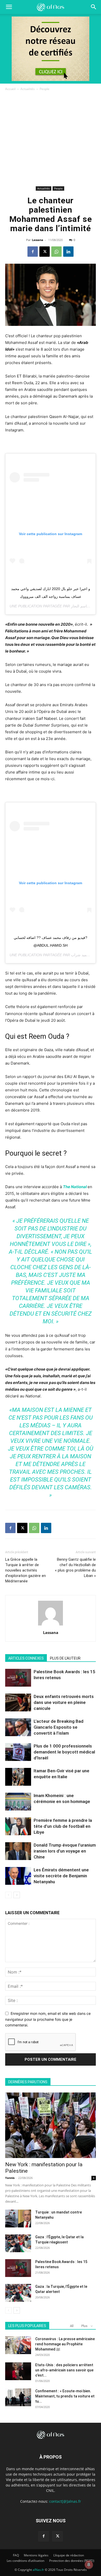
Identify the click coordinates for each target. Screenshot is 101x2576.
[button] (94, 7)
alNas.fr (38, 2570)
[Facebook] (33, 252)
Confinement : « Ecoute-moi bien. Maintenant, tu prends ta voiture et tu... (65, 2396)
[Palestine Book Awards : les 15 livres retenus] (18, 1678)
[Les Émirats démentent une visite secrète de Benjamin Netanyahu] (18, 1876)
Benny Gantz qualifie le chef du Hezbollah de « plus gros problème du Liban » (75, 1568)
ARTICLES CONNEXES (26, 1658)
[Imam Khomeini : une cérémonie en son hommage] (18, 1802)
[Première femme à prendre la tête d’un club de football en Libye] (18, 1826)
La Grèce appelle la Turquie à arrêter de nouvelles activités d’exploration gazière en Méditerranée (26, 1570)
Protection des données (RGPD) (72, 2561)
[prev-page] (8, 1895)
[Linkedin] (68, 252)
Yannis (10, 2178)
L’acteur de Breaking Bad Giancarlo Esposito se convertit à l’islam (59, 1727)
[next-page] (17, 1895)
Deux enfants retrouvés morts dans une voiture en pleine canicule (64, 1702)
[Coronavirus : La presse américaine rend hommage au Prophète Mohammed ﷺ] (18, 2345)
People (45, 89)
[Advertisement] (51, 139)
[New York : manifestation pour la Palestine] (51, 2125)
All (72, 2326)
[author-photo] (51, 1625)
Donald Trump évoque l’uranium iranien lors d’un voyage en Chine (65, 1851)
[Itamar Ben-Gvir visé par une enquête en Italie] (18, 1777)
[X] (45, 252)
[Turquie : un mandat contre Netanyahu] (18, 2219)
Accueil (10, 89)
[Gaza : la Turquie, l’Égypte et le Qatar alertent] (18, 2293)
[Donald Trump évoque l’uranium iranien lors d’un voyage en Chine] (18, 1851)
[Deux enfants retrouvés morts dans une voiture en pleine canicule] (18, 1702)
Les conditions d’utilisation (26, 2561)
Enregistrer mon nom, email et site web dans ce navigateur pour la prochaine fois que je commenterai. (48, 2019)
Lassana (38, 240)
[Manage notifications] (89, 2565)
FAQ (16, 2555)
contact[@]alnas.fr (65, 2501)
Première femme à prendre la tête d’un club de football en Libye (63, 1826)
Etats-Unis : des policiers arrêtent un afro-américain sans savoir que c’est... (64, 2370)
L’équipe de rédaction (69, 2555)
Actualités (28, 89)
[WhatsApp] (56, 252)
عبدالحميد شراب (83, 955)
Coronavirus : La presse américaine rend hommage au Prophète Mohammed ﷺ (65, 2344)
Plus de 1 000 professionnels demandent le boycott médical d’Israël (64, 1752)
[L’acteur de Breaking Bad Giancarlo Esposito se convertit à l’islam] (18, 1727)
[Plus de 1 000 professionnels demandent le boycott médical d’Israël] (18, 1752)
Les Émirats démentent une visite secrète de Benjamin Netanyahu (61, 1876)
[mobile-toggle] (9, 7)
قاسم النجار (80, 606)
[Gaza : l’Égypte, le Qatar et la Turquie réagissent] (18, 2243)
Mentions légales (36, 2555)
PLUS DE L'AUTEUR (65, 1658)
